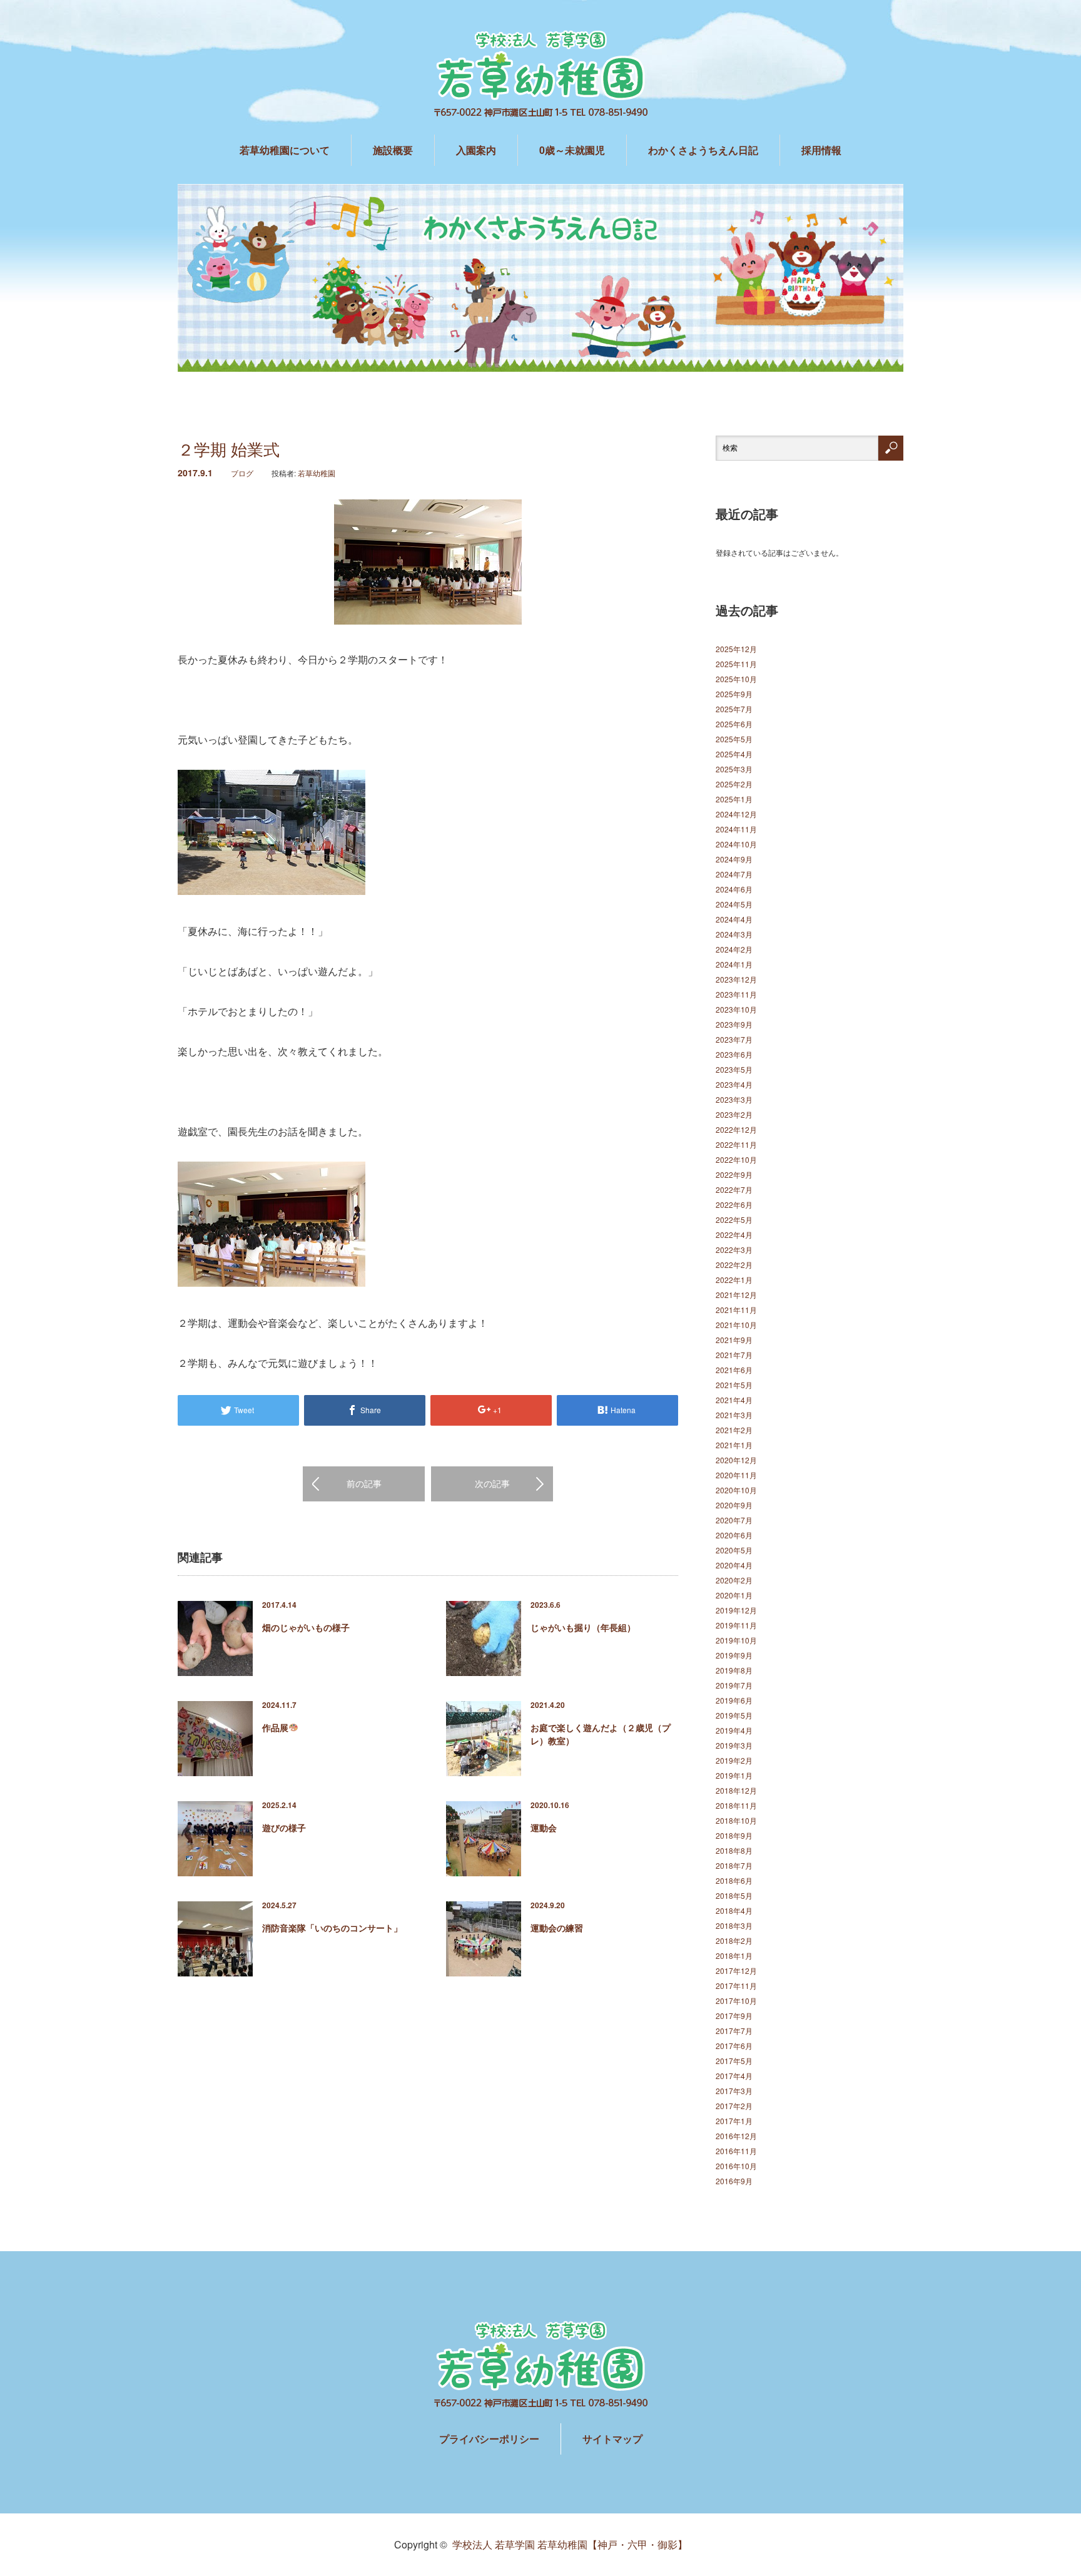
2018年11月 (736, 1805)
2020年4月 (734, 1565)
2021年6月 (734, 1370)
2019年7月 (734, 1685)
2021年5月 (734, 1385)
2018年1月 (734, 1955)
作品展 (275, 1727)
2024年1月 (734, 964)
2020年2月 (734, 1580)
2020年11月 (736, 1475)
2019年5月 (734, 1715)
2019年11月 (736, 1625)
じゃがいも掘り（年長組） (583, 1627)
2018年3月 (734, 1925)
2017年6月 (734, 2046)
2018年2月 (734, 1940)
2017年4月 (734, 2076)
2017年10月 (736, 2001)
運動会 (544, 1827)
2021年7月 (734, 1355)
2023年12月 (736, 979)
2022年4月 (734, 1234)
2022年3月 (734, 1250)
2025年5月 (734, 739)
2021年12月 (736, 1295)
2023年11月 (736, 994)
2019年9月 (734, 1655)
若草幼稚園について (285, 150)
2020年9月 (734, 1505)
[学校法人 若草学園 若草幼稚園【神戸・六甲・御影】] (540, 75)
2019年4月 (734, 1730)
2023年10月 (736, 1009)
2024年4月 (734, 919)
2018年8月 (734, 1850)
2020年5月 (734, 1550)
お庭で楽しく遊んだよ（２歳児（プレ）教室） (601, 1734)
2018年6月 (734, 1880)
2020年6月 (734, 1535)
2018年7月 (734, 1865)
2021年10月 (736, 1325)
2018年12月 (736, 1790)
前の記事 (364, 1483)
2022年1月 (734, 1280)
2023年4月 (734, 1084)
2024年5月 (734, 904)
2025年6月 (734, 724)
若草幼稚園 (317, 473)
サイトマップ (612, 2439)
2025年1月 (734, 799)
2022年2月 (734, 1265)
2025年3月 (734, 769)
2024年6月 (734, 889)
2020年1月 (734, 1595)
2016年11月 (736, 2151)
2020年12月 (736, 1460)
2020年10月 (736, 1490)
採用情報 (821, 150)
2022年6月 (734, 1204)
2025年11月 (736, 664)
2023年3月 (734, 1099)
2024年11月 (736, 829)
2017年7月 (734, 2031)
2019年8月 (734, 1670)
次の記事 (492, 1483)
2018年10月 (736, 1820)
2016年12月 (736, 2136)
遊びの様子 (284, 1827)
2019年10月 (736, 1640)
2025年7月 (734, 709)
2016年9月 (734, 2181)
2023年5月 (734, 1069)
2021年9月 (734, 1340)
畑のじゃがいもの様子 (306, 1627)
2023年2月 (734, 1114)
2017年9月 (734, 2016)
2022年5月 (734, 1219)
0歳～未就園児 (572, 150)
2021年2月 (734, 1430)
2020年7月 (734, 1520)
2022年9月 (734, 1174)
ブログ (242, 473)
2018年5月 (734, 1895)
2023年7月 (734, 1039)
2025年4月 (734, 754)
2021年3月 (734, 1415)
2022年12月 (736, 1129)
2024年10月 (736, 844)
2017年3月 (734, 2091)
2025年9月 (734, 694)
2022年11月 (736, 1144)
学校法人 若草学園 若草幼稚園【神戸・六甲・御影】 (570, 2544)
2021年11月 (736, 1310)
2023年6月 (734, 1054)
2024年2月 (734, 949)
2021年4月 (734, 1400)
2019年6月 (734, 1700)
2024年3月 (734, 934)
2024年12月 (736, 814)
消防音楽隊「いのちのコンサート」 (332, 1928)
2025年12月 (736, 649)
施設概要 (393, 150)
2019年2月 (734, 1760)
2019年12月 (736, 1610)
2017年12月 (736, 1970)
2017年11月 (736, 1986)
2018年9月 (734, 1835)
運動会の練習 (557, 1928)
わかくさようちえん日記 (703, 150)
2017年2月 (734, 2106)
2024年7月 (734, 874)
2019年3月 (734, 1745)
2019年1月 (734, 1775)
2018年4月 (734, 1910)
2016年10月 (736, 2166)
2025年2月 (734, 784)
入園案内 (476, 150)
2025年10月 (736, 679)
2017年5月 (734, 2061)
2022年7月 (734, 1189)
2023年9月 (734, 1024)
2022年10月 (736, 1159)
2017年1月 (734, 2121)
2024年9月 (734, 859)
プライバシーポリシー (489, 2439)
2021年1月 (734, 1445)
